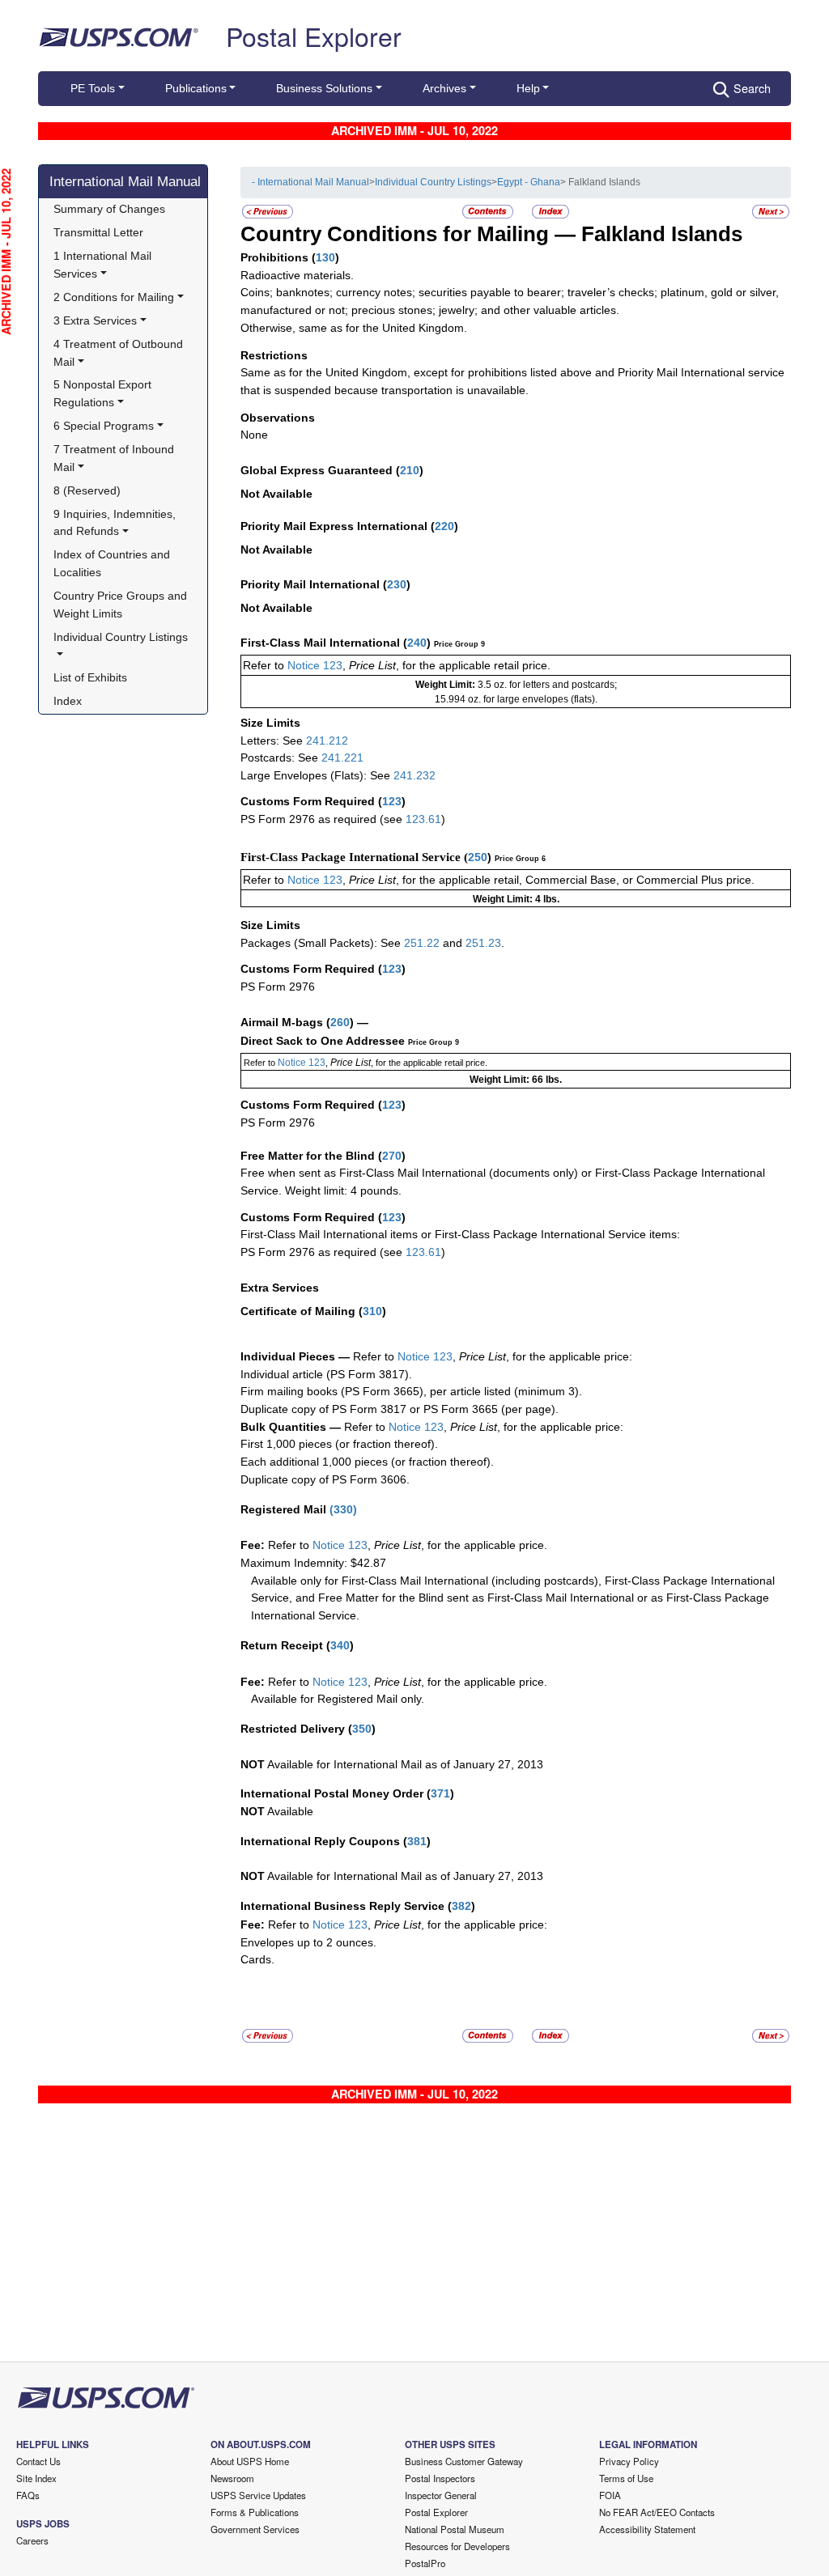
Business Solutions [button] (324, 88)
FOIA (610, 2495)
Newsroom (232, 2478)
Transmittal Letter (98, 232)
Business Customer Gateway (464, 2461)
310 (372, 1311)
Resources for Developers (457, 2546)
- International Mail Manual (310, 182)
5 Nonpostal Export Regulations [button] (104, 393)
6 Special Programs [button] (104, 426)
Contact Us (38, 2461)
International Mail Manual (125, 181)
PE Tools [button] (93, 88)
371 (440, 1793)
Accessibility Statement (647, 2529)
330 (343, 1509)
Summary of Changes (109, 209)
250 (478, 857)
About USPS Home (250, 2461)
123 (392, 801)
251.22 (422, 943)
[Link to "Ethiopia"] (268, 211)
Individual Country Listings (433, 182)
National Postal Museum (455, 2529)
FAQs (28, 2495)
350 (362, 1729)
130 (325, 257)
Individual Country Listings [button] (121, 637)
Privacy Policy (629, 2461)
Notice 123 (313, 665)
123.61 (423, 819)
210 (410, 470)
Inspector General (441, 2495)
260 (340, 1022)
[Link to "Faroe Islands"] (771, 211)
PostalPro (425, 2563)
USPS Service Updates (258, 2495)
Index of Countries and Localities (113, 563)
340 (340, 1645)
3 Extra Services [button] (95, 320)
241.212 (327, 741)
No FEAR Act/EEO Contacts (657, 2512)
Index (68, 701)
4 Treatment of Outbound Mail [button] (120, 353)
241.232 (414, 775)
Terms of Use (626, 2478)
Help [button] (528, 88)
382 (461, 1906)
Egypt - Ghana (529, 182)
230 (397, 584)
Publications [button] (196, 88)
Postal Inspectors (440, 2478)
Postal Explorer (314, 36)
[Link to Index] (551, 211)
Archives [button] (444, 88)
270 (392, 1156)
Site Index (36, 2478)
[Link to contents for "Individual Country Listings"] (489, 211)
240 (417, 643)
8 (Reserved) (87, 490)
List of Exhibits (90, 677)
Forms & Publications (255, 2512)
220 (444, 526)
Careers (32, 2540)
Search (752, 88)
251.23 (483, 943)
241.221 (342, 758)
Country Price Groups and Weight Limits (122, 605)
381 (417, 1841)
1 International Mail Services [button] (104, 265)
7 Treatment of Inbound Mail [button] (115, 458)
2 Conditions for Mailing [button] (114, 297)
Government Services (255, 2529)
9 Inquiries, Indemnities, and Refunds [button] (116, 523)
